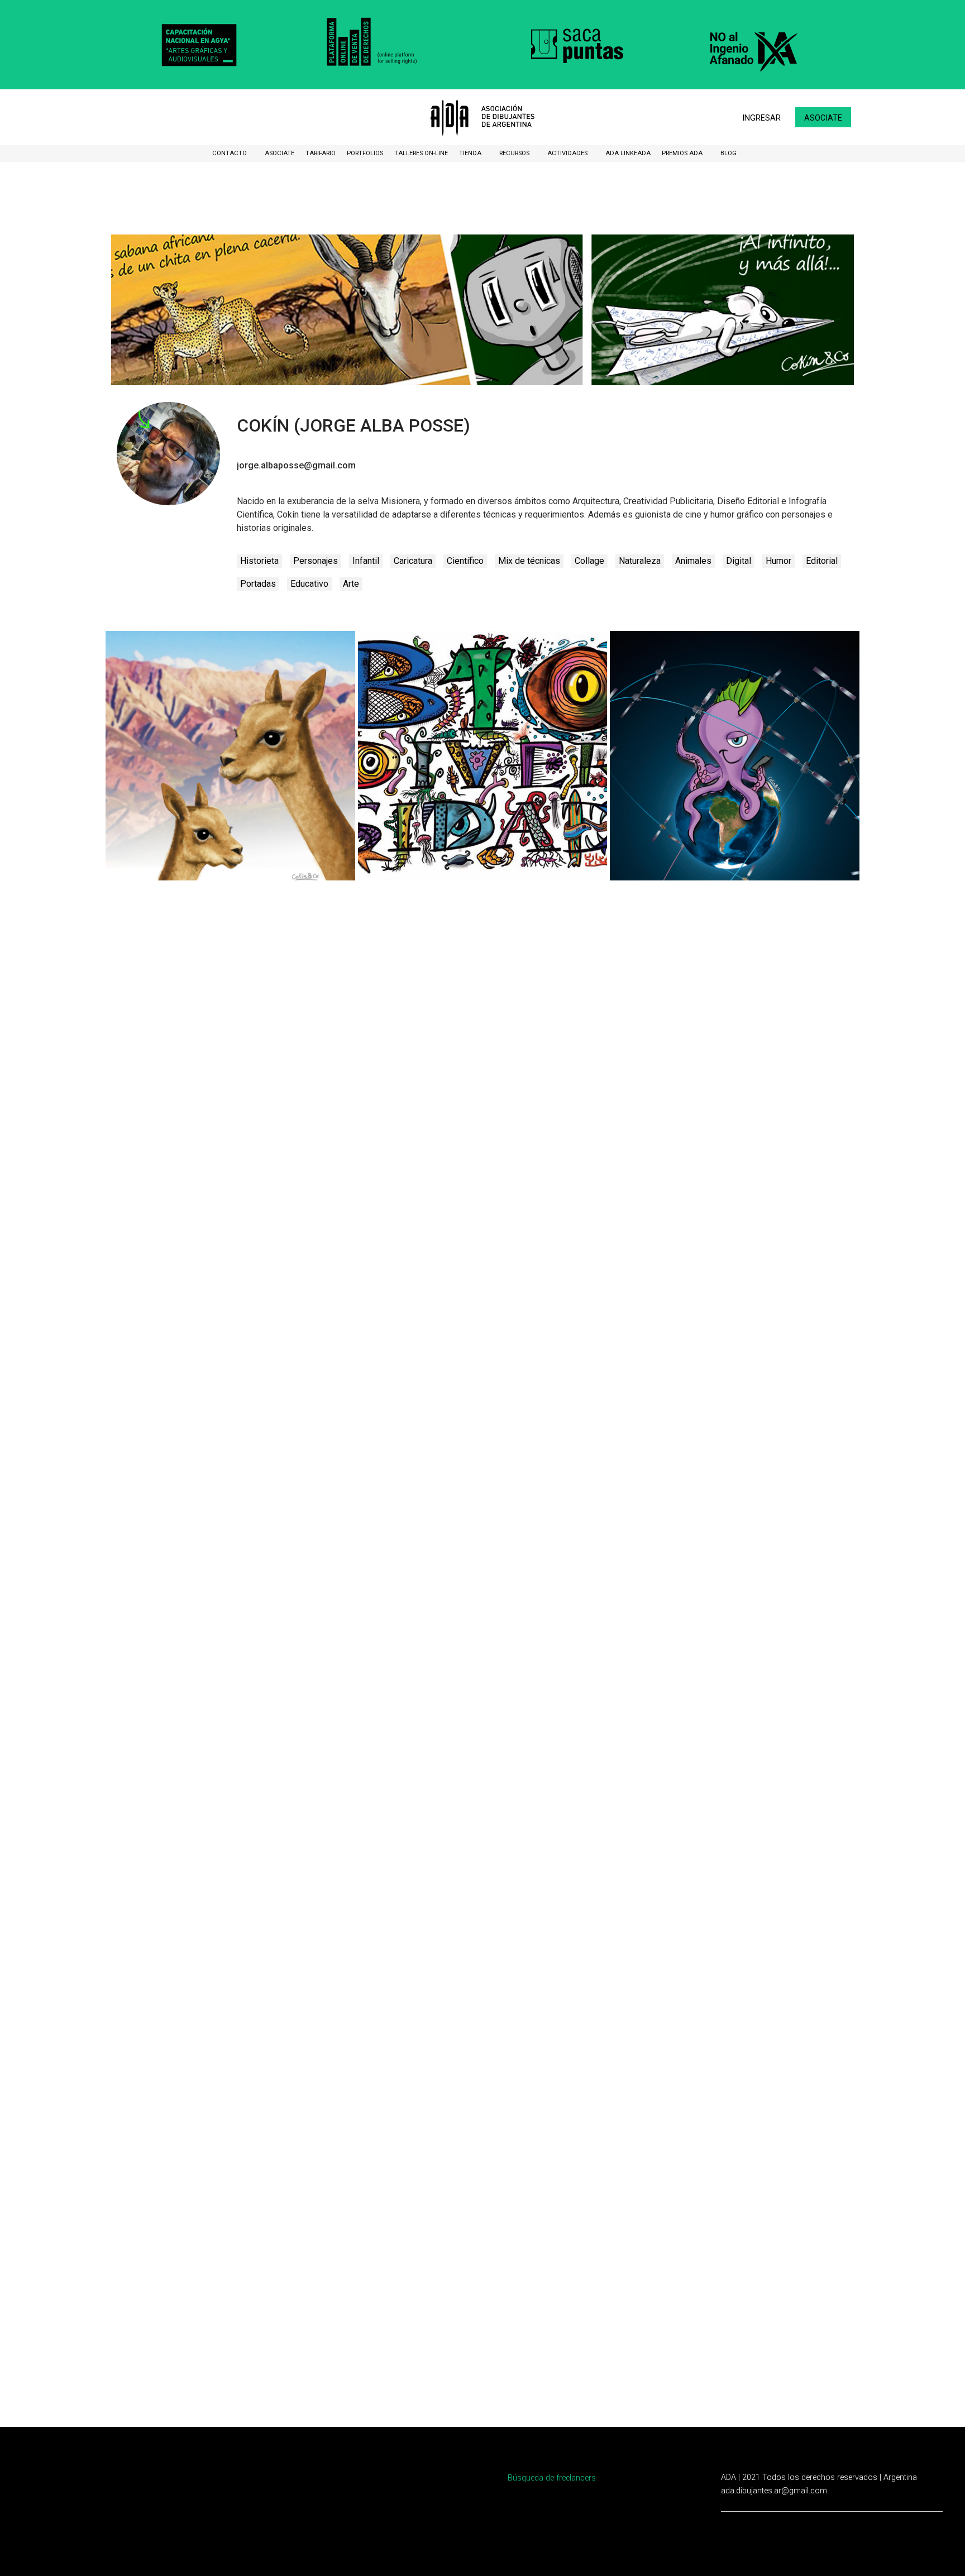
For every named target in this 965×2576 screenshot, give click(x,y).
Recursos (515, 153)
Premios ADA (683, 153)
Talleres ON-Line (421, 153)
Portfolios (365, 153)
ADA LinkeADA (628, 153)
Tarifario (321, 153)
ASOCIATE (280, 153)
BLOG (728, 153)
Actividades (568, 153)
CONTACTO (230, 153)
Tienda (471, 153)
